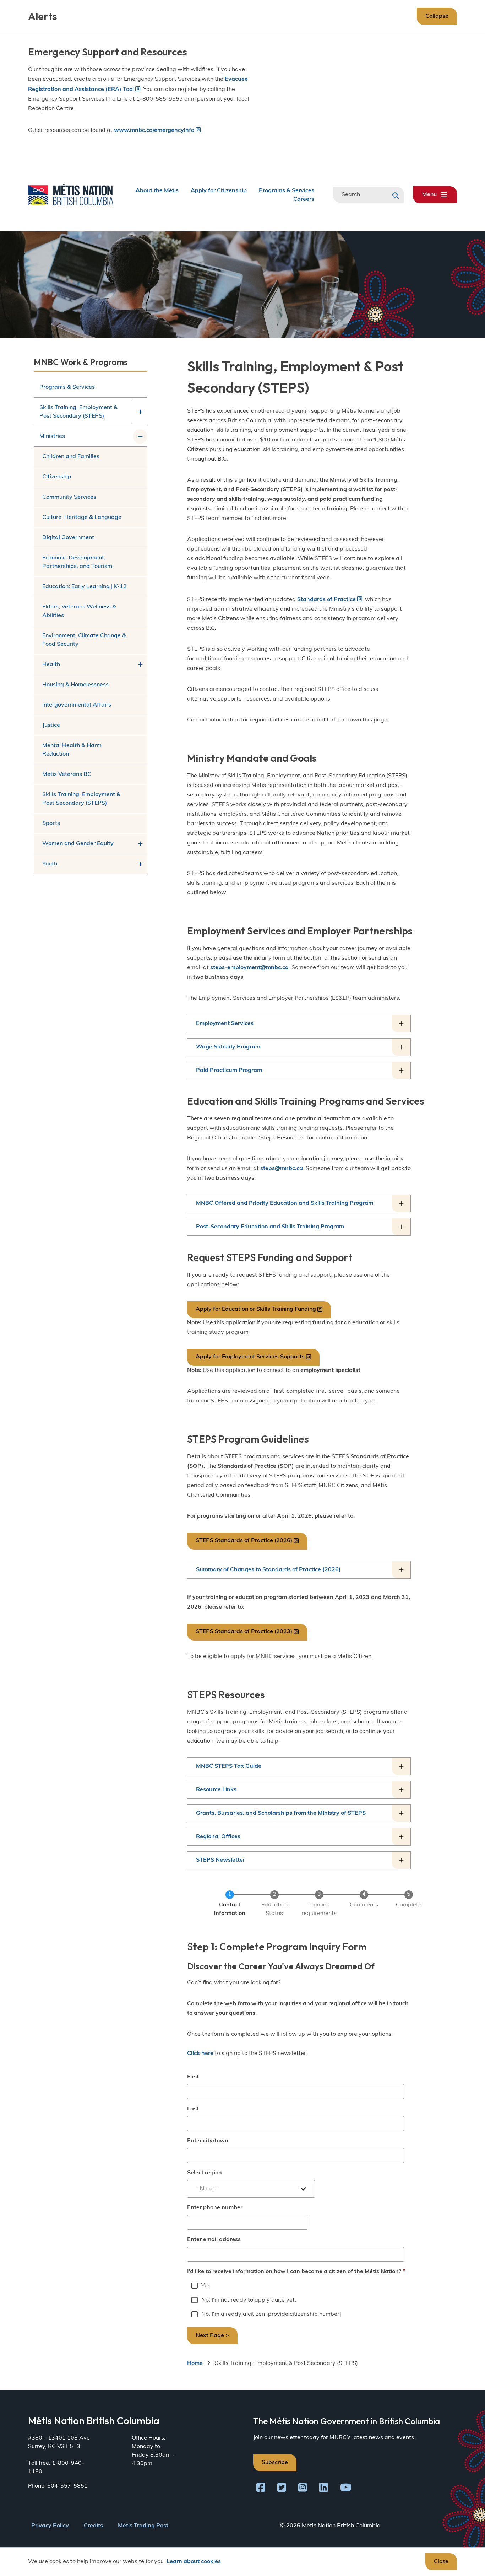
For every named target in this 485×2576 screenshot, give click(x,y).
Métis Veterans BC (67, 774)
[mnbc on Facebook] (261, 2489)
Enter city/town (208, 2141)
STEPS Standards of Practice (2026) (244, 1541)
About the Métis (157, 190)
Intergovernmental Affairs (77, 705)
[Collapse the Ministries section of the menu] (140, 436)
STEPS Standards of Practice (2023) (244, 1632)
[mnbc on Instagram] (303, 2489)
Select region (205, 2173)
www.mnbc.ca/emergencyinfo (154, 130)
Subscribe (275, 2463)
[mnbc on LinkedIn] (324, 2489)
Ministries (52, 436)
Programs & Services (287, 190)
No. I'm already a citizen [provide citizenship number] (271, 2314)
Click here (200, 2054)
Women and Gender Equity (78, 844)
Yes (206, 2286)
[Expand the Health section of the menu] (140, 665)
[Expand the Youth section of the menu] (140, 864)
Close (441, 2562)
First (193, 2077)
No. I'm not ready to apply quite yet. (249, 2300)
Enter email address (214, 2240)
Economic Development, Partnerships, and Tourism (77, 562)
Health (51, 665)
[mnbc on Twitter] (282, 2489)
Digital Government (68, 538)
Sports (51, 823)
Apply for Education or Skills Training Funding (256, 1309)
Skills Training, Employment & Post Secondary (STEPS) (78, 412)
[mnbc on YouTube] (346, 2489)
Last (193, 2109)
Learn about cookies (194, 2562)
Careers (304, 199)
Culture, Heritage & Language (82, 517)
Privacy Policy (50, 2526)
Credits (93, 2526)
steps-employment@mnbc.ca (249, 968)
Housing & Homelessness (75, 685)
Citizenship (57, 477)
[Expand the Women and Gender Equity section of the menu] (140, 844)
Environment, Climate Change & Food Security (84, 640)
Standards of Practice (326, 600)
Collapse (437, 16)
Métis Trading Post (143, 2526)
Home (195, 2363)
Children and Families (71, 457)
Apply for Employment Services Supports (250, 1357)
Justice (51, 725)
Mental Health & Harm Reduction (72, 750)
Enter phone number (215, 2208)
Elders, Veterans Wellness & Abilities (79, 611)
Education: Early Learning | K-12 (85, 587)
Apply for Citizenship (219, 190)
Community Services (69, 497)
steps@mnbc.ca (282, 1169)
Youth (50, 864)
